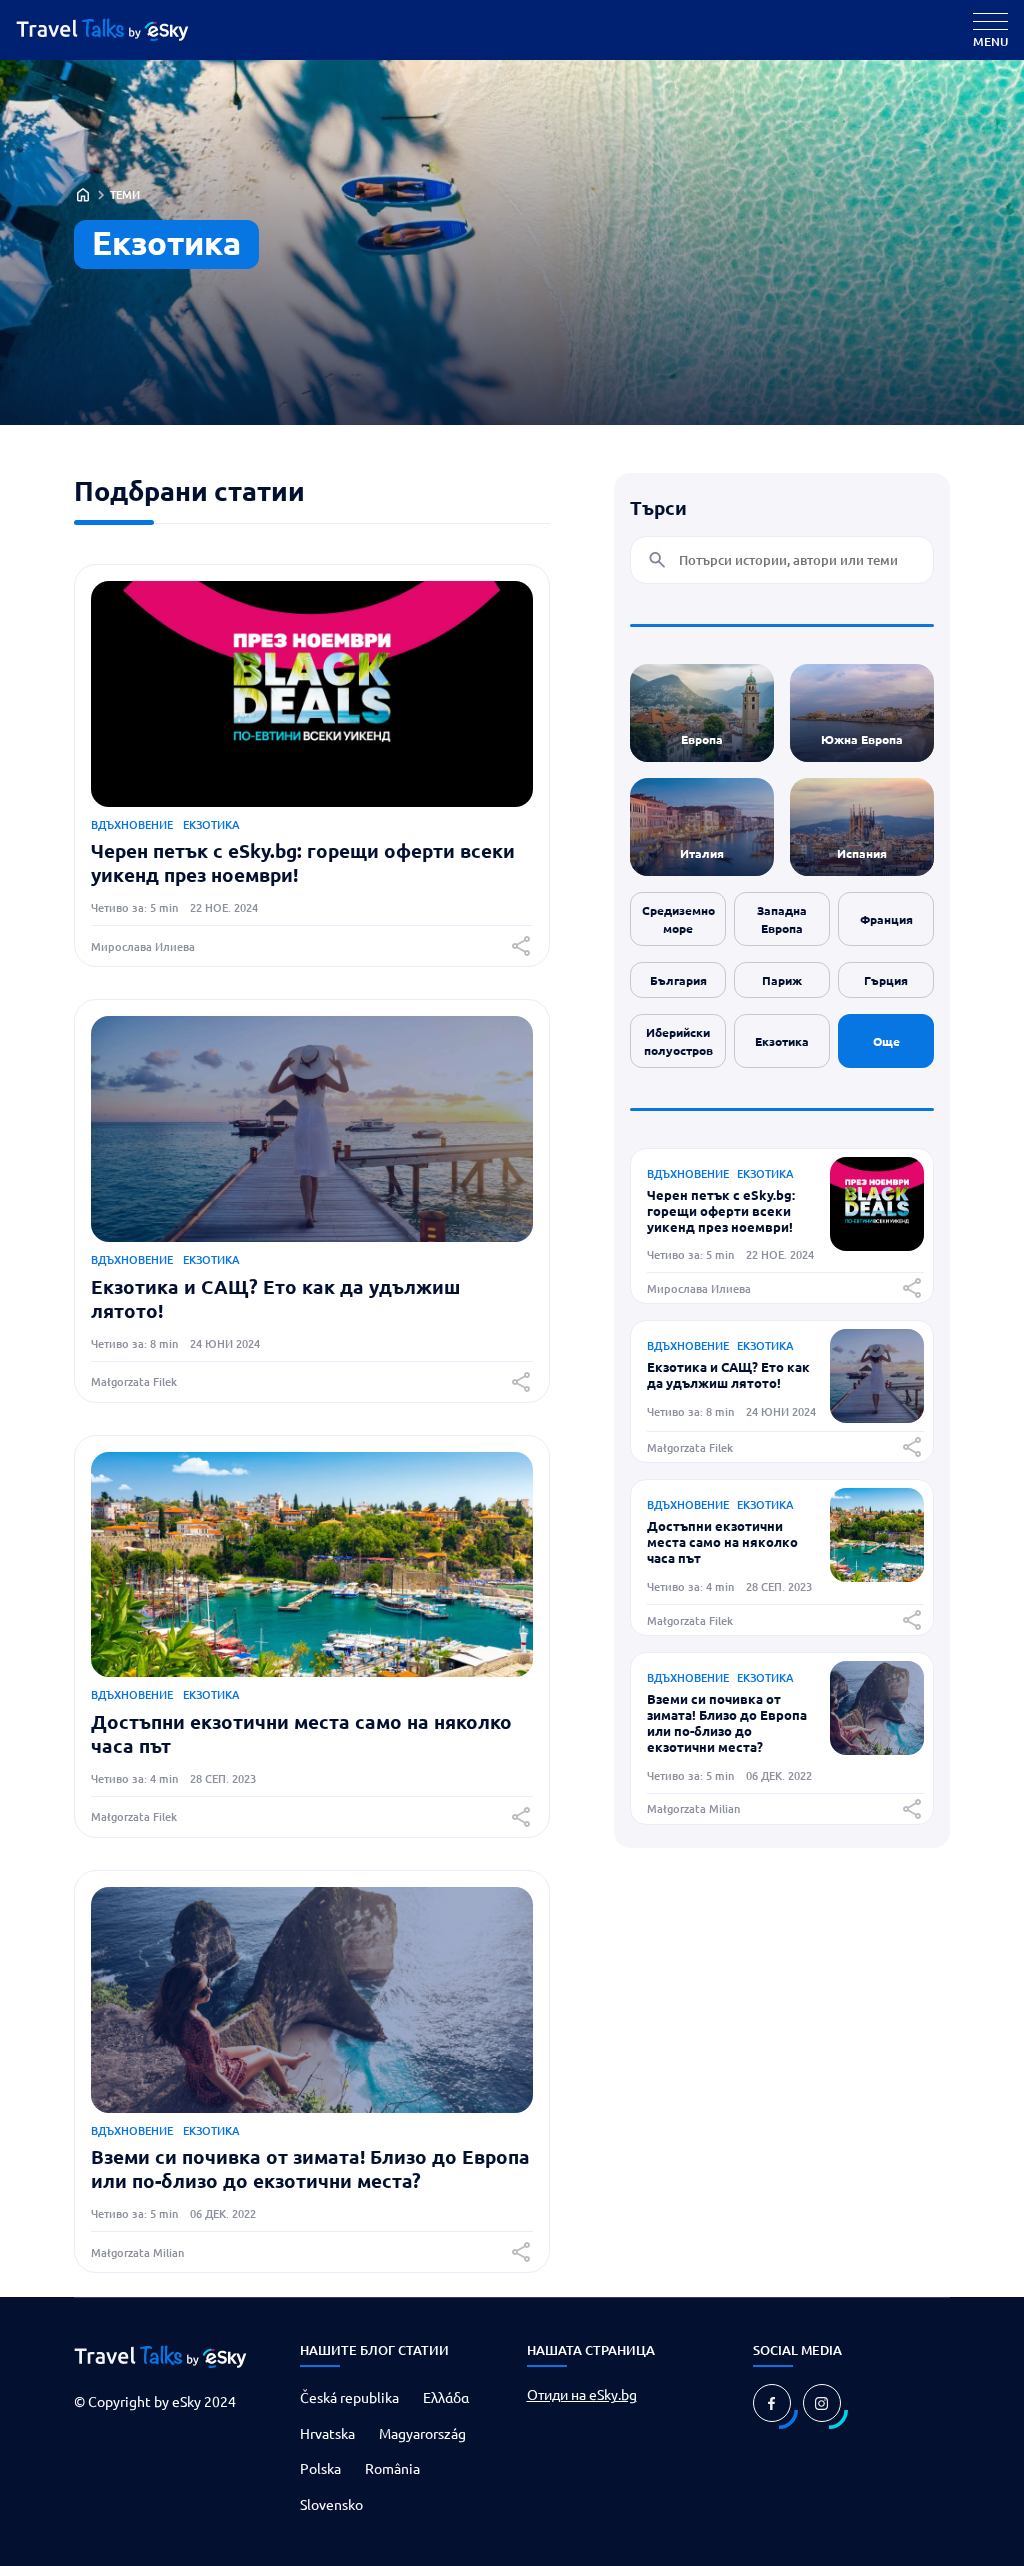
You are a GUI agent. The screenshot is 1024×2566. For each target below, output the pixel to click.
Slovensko (331, 2504)
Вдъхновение (132, 824)
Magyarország (422, 2433)
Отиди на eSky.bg (582, 2394)
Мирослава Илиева (143, 946)
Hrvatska (327, 2433)
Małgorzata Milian (137, 2252)
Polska (320, 2468)
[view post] (877, 1244)
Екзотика (211, 824)
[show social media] (772, 2403)
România (392, 2468)
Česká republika (349, 2397)
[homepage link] (118, 30)
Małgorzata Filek (134, 1381)
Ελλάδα (446, 2397)
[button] (521, 946)
